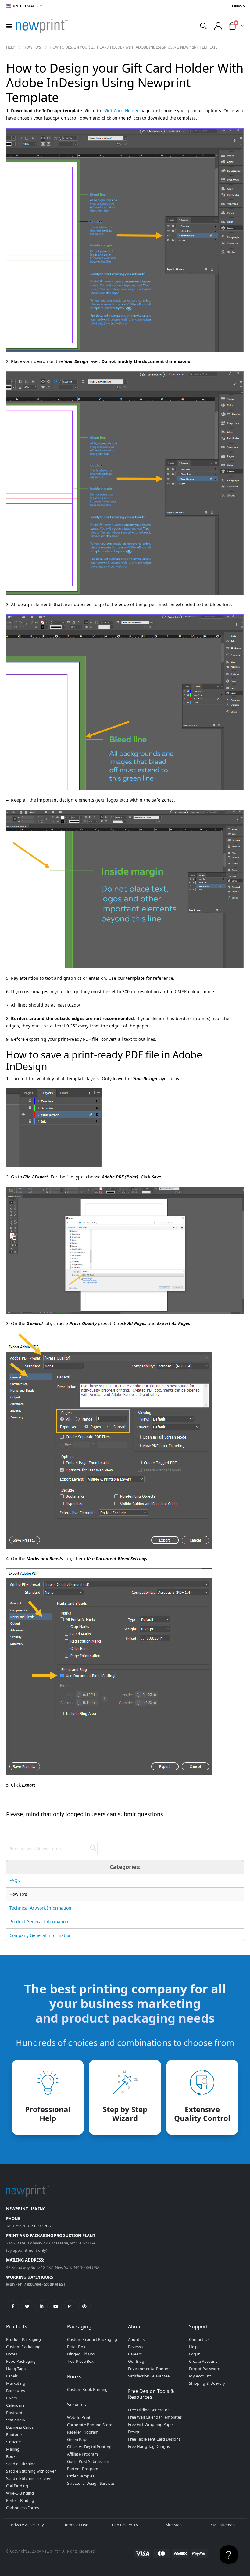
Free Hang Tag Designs (149, 2446)
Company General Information (41, 1935)
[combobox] (52, 1849)
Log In (195, 2354)
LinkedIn (41, 2306)
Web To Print (79, 2417)
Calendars (15, 2405)
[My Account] (218, 26)
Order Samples (81, 2476)
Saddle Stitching (21, 2464)
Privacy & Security (27, 2525)
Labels (12, 2376)
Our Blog (136, 2361)
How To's (32, 47)
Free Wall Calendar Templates (155, 2417)
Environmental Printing (149, 2369)
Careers (135, 2354)
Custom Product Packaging (92, 2339)
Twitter (27, 2306)
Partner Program (83, 2469)
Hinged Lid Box (81, 2354)
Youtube (56, 2306)
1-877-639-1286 (37, 2226)
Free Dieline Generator (148, 2410)
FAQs (15, 1880)
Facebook (13, 2306)
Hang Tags (16, 2369)
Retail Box (76, 2347)
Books (12, 2456)
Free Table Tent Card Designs (154, 2439)
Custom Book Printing (87, 2389)
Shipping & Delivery (207, 2383)
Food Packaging (21, 2361)
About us (136, 2339)
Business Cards (20, 2427)
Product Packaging (23, 2339)
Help (11, 47)
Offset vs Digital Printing (89, 2447)
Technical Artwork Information (40, 1908)
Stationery (16, 2420)
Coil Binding (17, 2486)
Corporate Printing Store (90, 2425)
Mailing (13, 2449)
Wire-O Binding (20, 2493)
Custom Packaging (23, 2347)
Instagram (70, 2306)
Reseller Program (83, 2432)
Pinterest (84, 2306)
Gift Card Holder (122, 111)
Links (237, 6)
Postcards (15, 2413)
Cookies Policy (125, 2525)
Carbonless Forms (23, 2508)
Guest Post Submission (88, 2461)
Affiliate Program (82, 2454)
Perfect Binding (20, 2500)
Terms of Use (76, 2525)
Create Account (203, 2361)
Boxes (12, 2354)
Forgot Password (205, 2369)
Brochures (16, 2391)
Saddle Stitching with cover (31, 2471)
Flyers (11, 2398)
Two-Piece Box (80, 2361)
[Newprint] (42, 26)
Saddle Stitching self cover (30, 2478)
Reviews (135, 2347)
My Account (200, 2376)
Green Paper (79, 2439)
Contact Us (199, 2339)
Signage (13, 2442)
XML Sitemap (223, 2525)
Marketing (16, 2383)
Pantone (14, 2434)
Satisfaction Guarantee (149, 2376)
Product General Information (39, 1922)
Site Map (174, 2525)
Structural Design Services (91, 2483)
